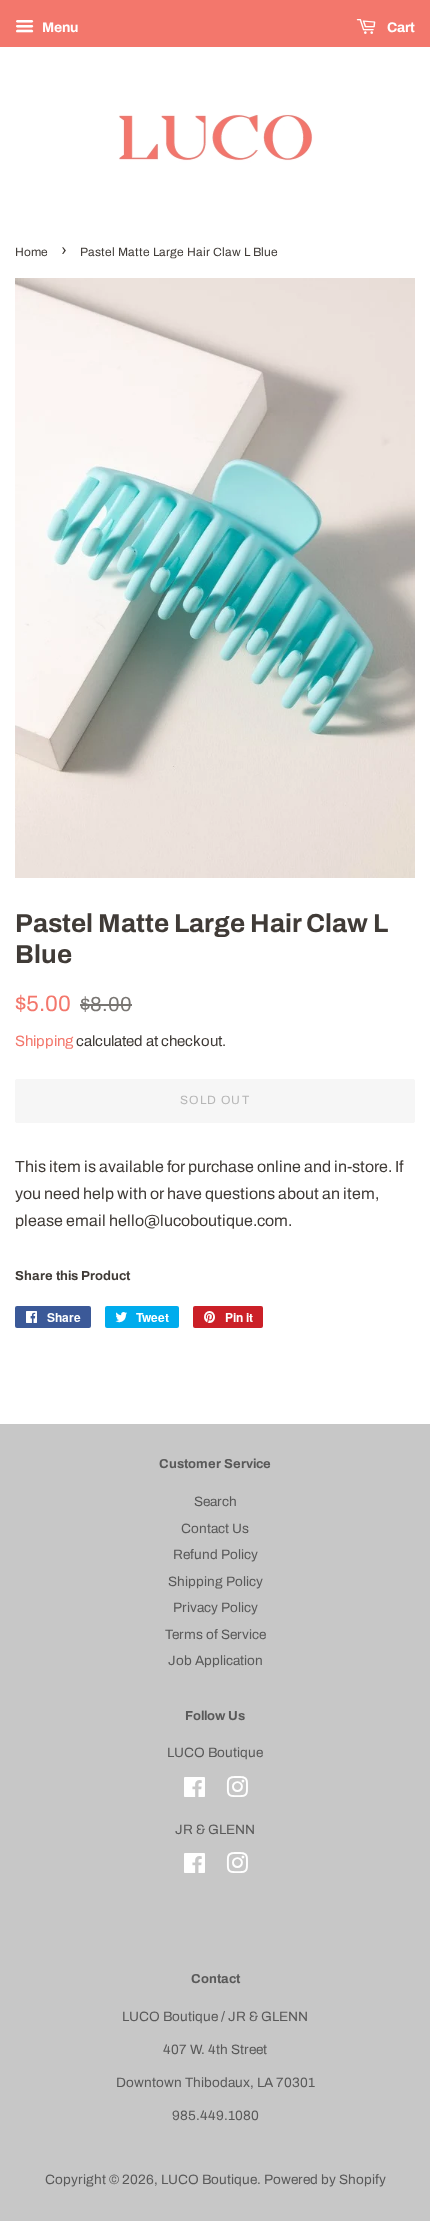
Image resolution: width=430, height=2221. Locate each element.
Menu (58, 27)
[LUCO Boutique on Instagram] (237, 1791)
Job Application (215, 1660)
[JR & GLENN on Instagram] (237, 1867)
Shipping (44, 1041)
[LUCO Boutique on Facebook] (194, 1791)
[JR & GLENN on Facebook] (194, 1867)
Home (31, 252)
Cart (399, 27)
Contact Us (215, 1528)
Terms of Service (215, 1634)
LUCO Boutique (209, 2179)
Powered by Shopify (325, 2179)
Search (215, 1501)
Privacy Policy (215, 1607)
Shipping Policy (215, 1581)
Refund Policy (215, 1554)
